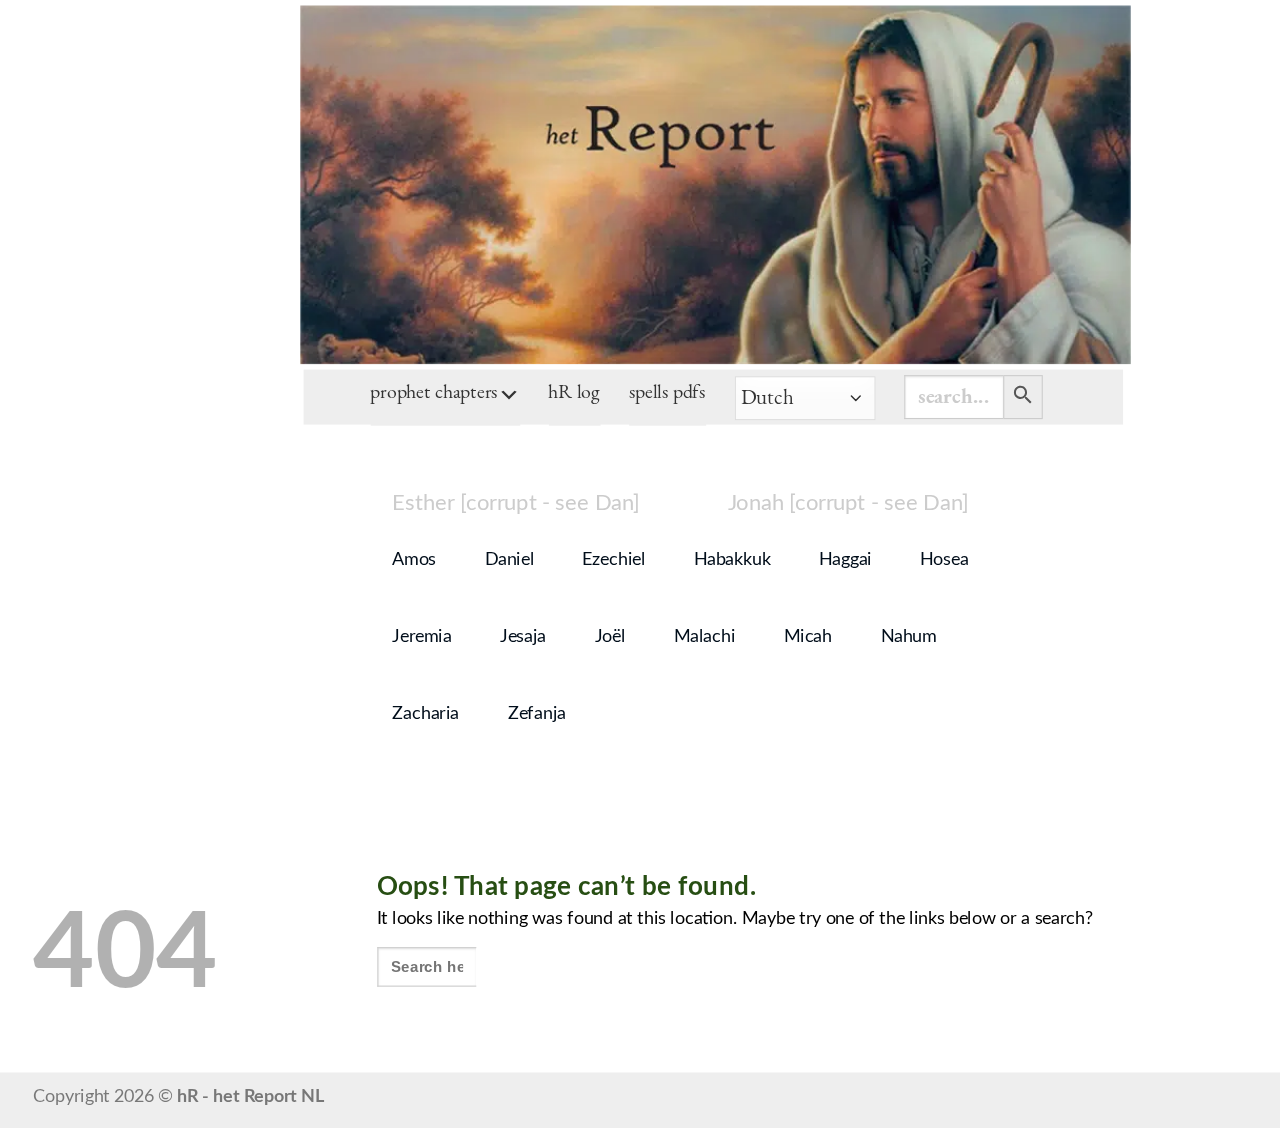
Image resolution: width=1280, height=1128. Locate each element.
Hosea (944, 560)
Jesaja (523, 637)
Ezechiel (613, 560)
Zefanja (537, 714)
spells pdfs (667, 394)
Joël (610, 637)
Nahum (909, 637)
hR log (574, 394)
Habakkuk (732, 560)
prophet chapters (434, 394)
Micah (808, 637)
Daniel (509, 560)
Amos (414, 560)
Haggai (845, 560)
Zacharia (425, 714)
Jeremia (421, 637)
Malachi (705, 637)
